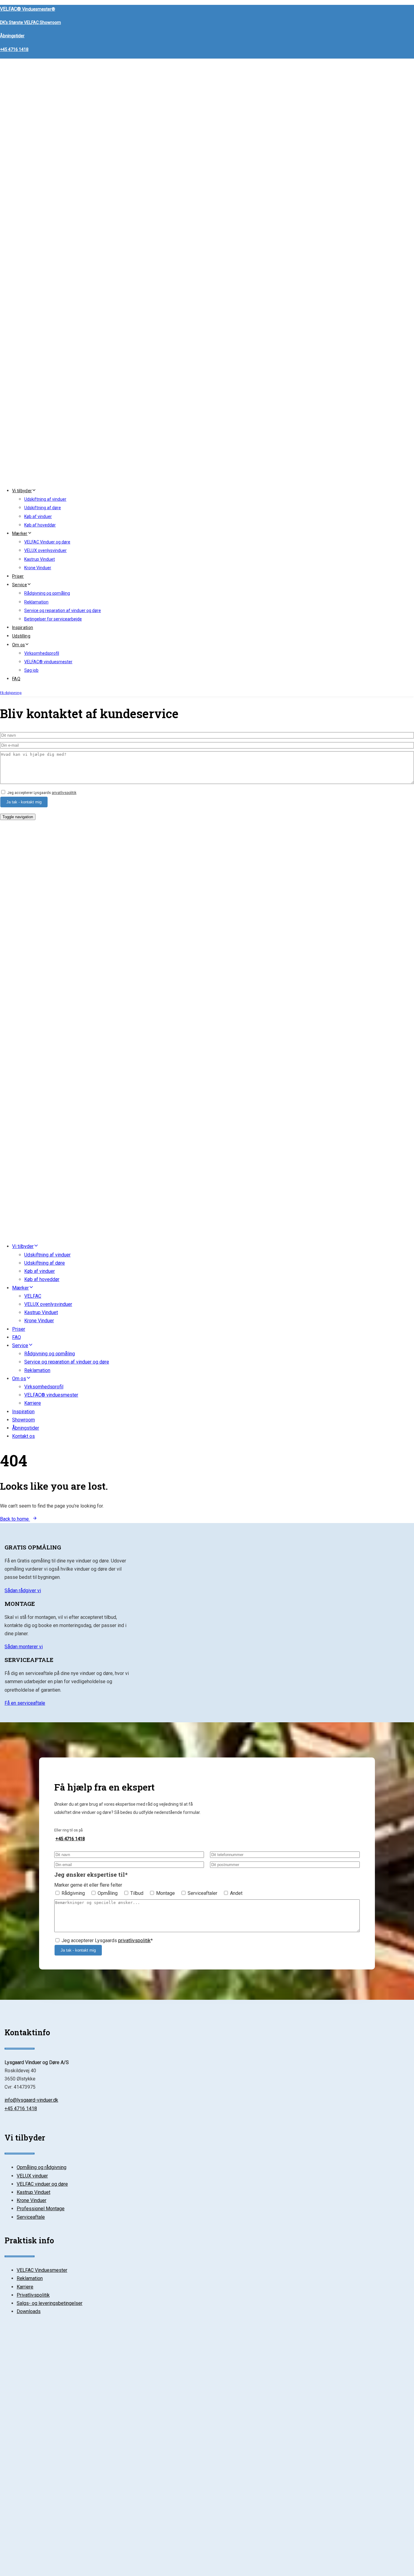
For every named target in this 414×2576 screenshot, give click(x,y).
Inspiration (23, 627)
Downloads (29, 2311)
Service (20, 585)
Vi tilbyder (22, 491)
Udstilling (21, 636)
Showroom (23, 1420)
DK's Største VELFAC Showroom (30, 22)
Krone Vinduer (38, 568)
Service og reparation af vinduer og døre (63, 610)
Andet (236, 1893)
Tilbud (137, 1893)
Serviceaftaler (202, 1893)
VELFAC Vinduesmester (42, 2270)
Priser (18, 576)
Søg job (31, 670)
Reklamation (36, 602)
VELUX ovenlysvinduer (45, 550)
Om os (18, 645)
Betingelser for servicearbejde (53, 619)
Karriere (33, 1403)
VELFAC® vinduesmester (48, 662)
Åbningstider (12, 36)
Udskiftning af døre (43, 508)
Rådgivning (73, 1893)
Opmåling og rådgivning (42, 2167)
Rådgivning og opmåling (47, 593)
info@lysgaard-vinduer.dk (31, 2100)
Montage (165, 1893)
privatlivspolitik (64, 793)
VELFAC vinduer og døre (42, 2184)
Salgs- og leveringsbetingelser (50, 2303)
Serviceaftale (31, 2217)
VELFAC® (28, 9)
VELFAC (33, 1296)
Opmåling (108, 1893)
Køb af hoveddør (40, 525)
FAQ (16, 679)
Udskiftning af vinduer (45, 499)
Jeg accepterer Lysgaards (42, 793)
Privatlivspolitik (33, 2295)
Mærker (20, 533)
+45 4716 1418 (14, 49)
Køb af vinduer (38, 516)
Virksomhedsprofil (42, 653)
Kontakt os (23, 1436)
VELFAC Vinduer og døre (47, 542)
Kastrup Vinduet (40, 559)
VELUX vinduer (32, 2176)
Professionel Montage (41, 2209)
